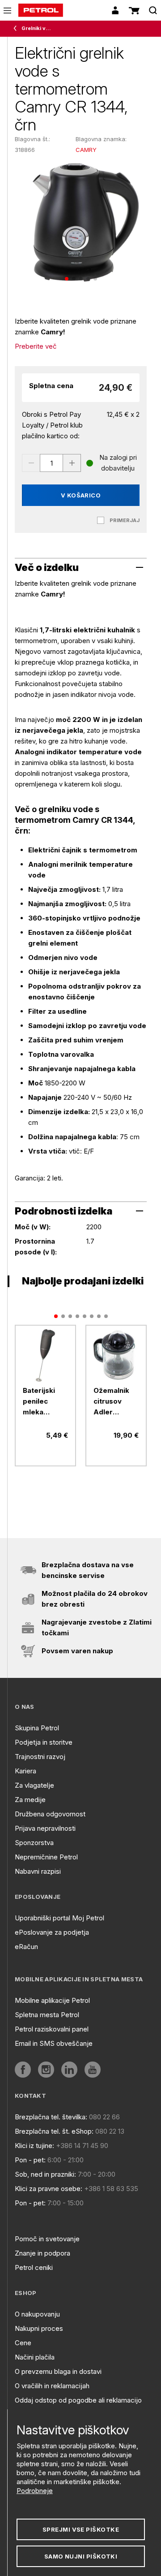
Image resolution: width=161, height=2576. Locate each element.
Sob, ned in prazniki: (45, 2174)
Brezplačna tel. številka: (51, 2117)
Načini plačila (35, 2357)
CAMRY (86, 150)
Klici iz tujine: (34, 2146)
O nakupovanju (37, 2314)
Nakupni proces (39, 2328)
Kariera (25, 1771)
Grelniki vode (36, 28)
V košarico (81, 495)
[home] (41, 10)
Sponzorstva (34, 1843)
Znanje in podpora (42, 2253)
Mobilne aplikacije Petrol (52, 2000)
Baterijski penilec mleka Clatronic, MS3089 (39, 1402)
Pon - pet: (30, 2160)
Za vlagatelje (34, 1785)
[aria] (45, 1355)
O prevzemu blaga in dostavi (58, 2371)
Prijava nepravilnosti (45, 1828)
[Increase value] (72, 463)
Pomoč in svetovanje (47, 2239)
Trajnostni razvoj (40, 1757)
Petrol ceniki (34, 2267)
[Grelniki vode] (17, 29)
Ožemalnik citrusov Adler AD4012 (111, 1402)
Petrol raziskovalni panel (52, 2029)
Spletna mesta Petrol (47, 2015)
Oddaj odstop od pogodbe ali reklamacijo (78, 2400)
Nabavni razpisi (38, 1871)
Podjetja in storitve (44, 1742)
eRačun (26, 1947)
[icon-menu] (7, 11)
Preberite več (36, 346)
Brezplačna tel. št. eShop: (54, 2131)
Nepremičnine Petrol (46, 1857)
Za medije (30, 1800)
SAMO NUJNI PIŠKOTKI (81, 2556)
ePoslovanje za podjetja (52, 1932)
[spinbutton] (51, 463)
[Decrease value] (31, 463)
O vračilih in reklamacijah (52, 2386)
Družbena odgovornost (50, 1814)
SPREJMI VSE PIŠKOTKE (81, 2529)
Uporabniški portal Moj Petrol (59, 1918)
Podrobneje (35, 2491)
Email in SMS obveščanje (54, 2043)
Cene (23, 2343)
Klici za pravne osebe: (49, 2189)
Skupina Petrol (37, 1728)
